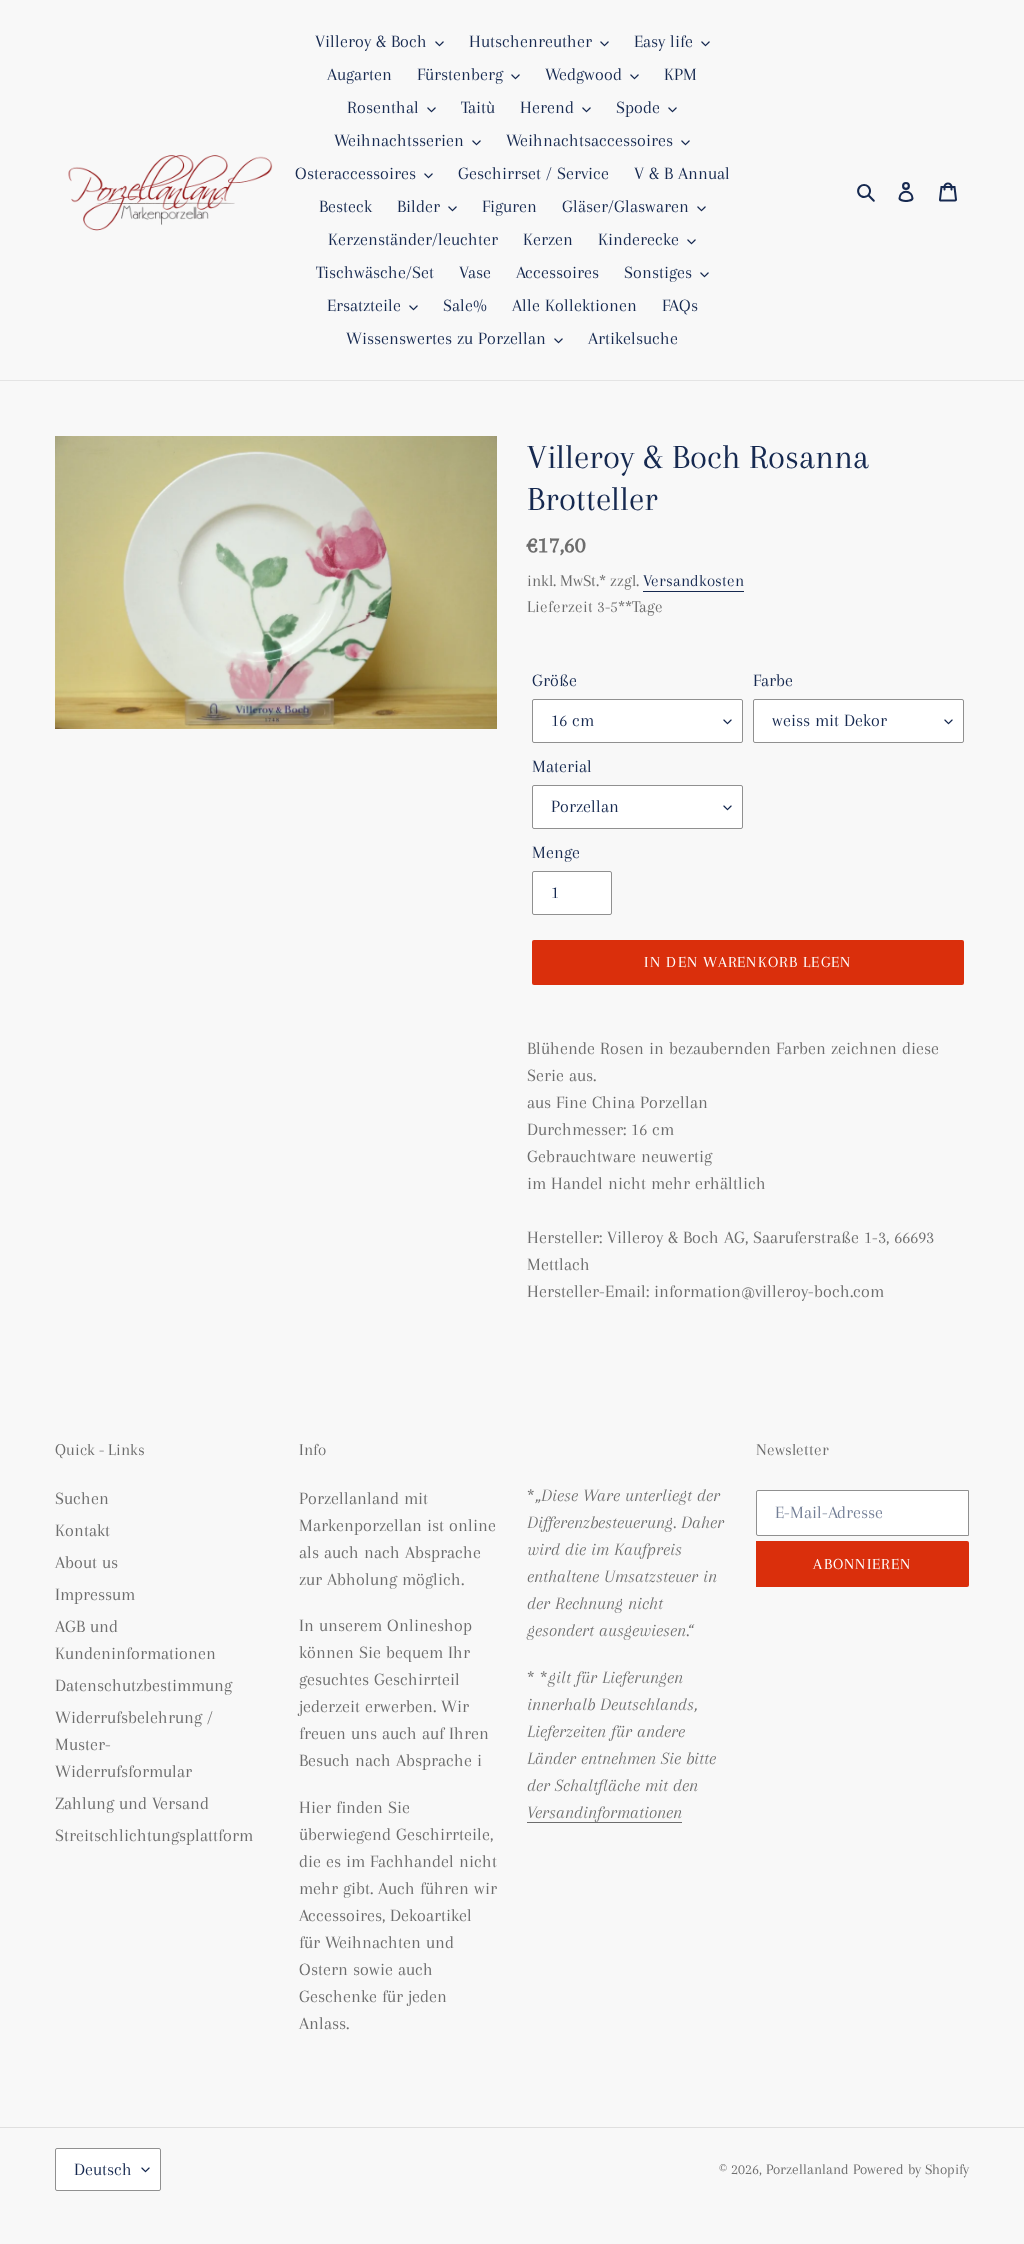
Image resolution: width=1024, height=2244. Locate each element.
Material (562, 766)
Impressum (95, 1594)
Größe (554, 680)
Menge (556, 852)
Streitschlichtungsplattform (154, 1835)
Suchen (82, 1498)
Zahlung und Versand (132, 1803)
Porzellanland (809, 2169)
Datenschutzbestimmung (143, 1685)
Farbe (773, 680)
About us (86, 1562)
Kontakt (82, 1530)
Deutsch (103, 2169)
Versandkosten (693, 580)
